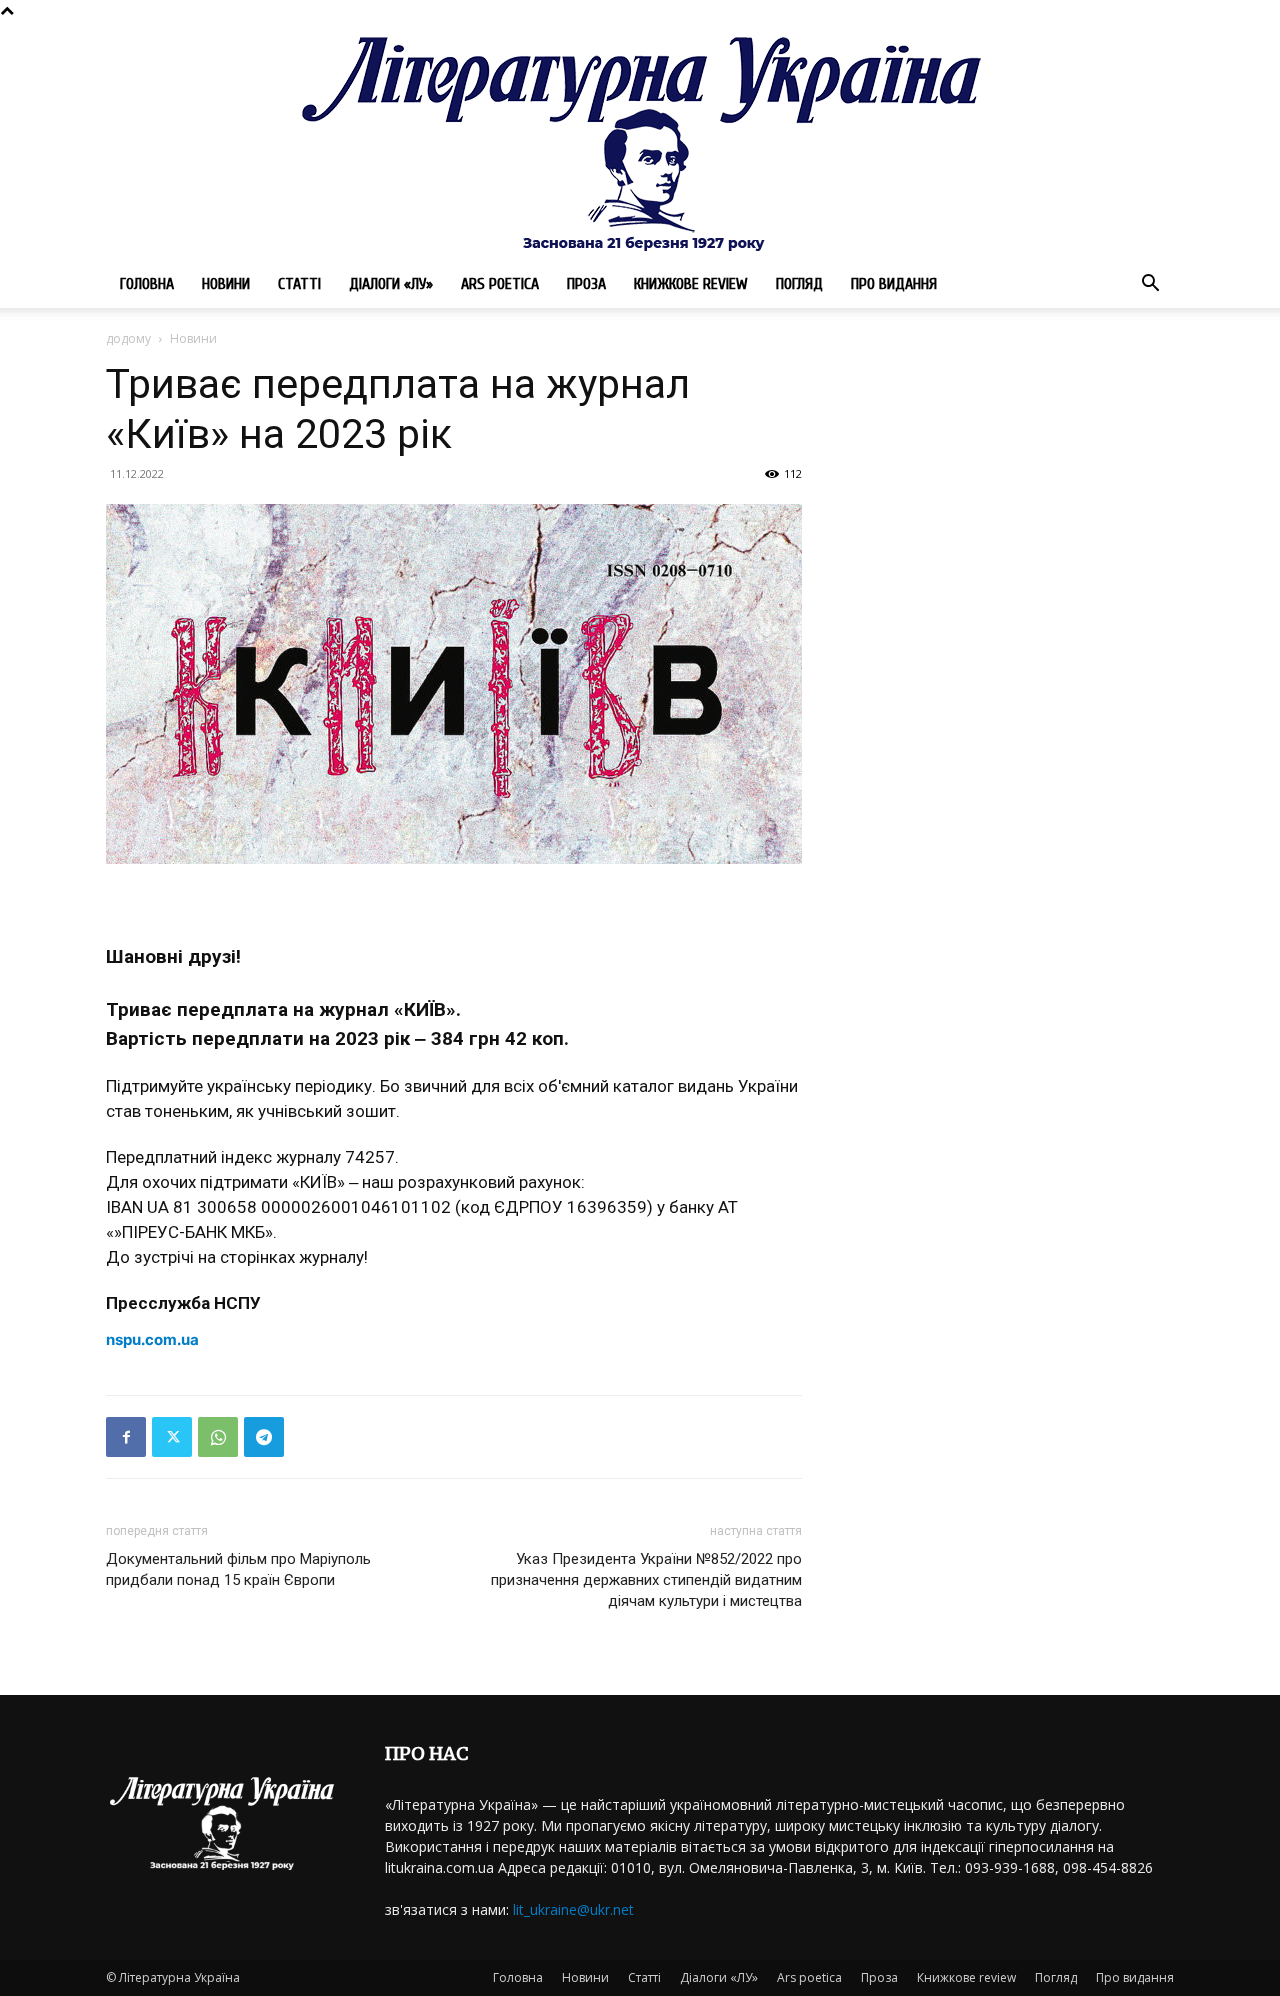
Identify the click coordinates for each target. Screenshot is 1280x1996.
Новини (226, 284)
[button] (1150, 285)
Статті (299, 284)
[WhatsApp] (218, 1437)
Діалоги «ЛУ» (391, 284)
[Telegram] (264, 1437)
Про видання (894, 284)
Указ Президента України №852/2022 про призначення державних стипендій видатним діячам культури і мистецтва (646, 1580)
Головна (147, 284)
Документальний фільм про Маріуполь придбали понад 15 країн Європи (238, 1569)
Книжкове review (691, 284)
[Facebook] (126, 1437)
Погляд (799, 284)
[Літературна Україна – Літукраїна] (640, 140)
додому (128, 338)
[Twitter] (172, 1437)
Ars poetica (500, 284)
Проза (586, 284)
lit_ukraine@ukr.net (573, 1909)
